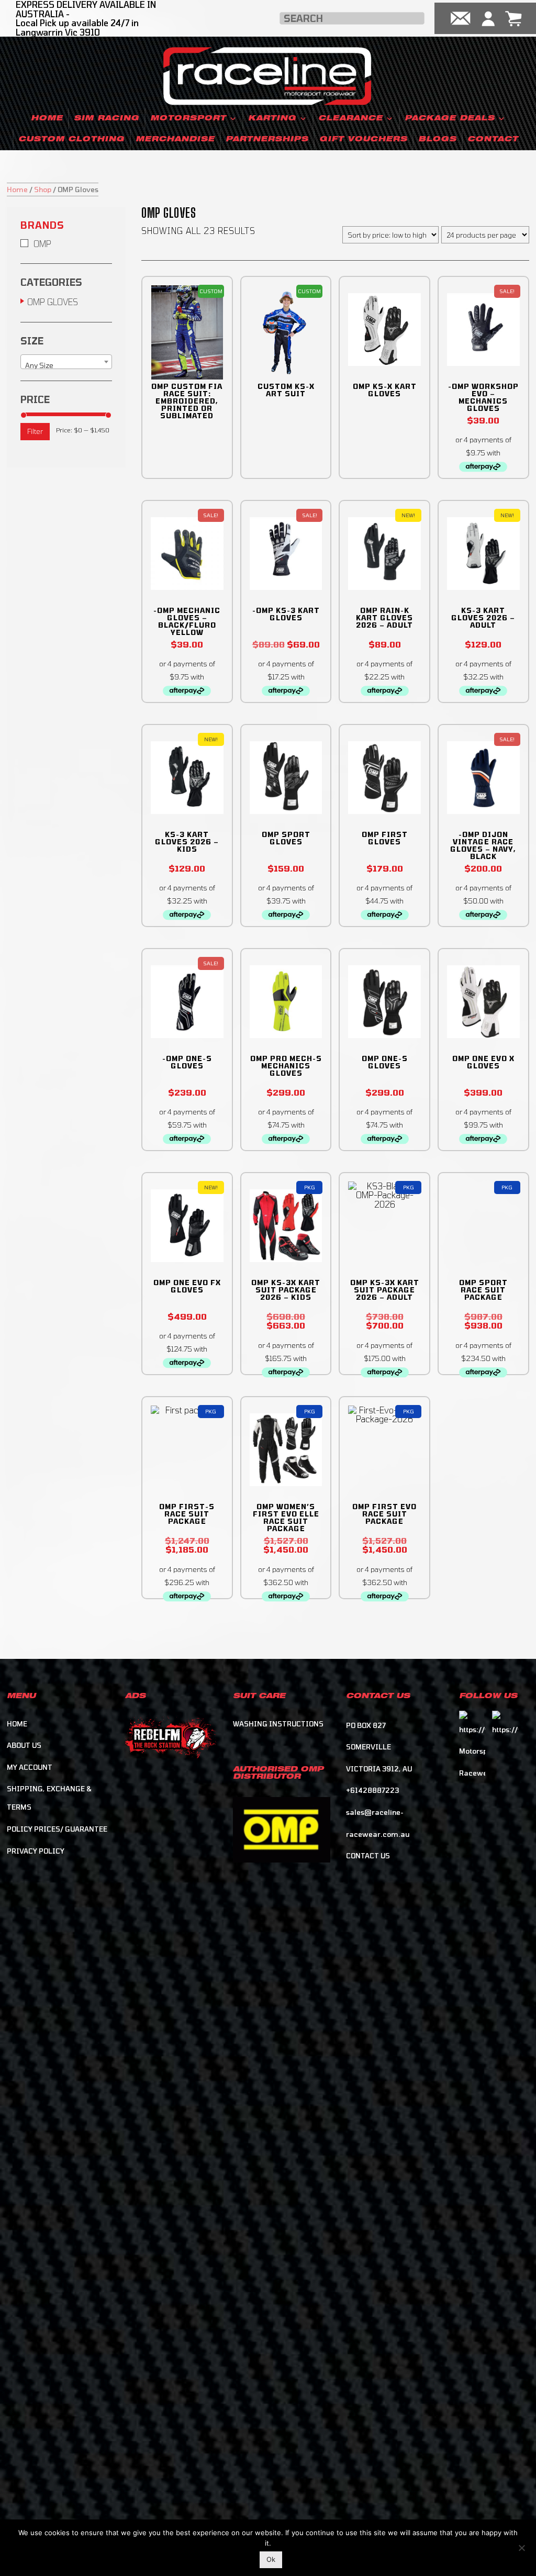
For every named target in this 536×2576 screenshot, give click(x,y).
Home (47, 119)
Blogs (437, 140)
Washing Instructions (278, 1724)
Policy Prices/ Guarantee (57, 1829)
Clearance (350, 119)
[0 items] (513, 18)
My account (30, 1767)
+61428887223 (372, 1790)
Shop (43, 189)
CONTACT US (368, 1856)
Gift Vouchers (363, 140)
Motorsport (188, 119)
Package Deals (450, 119)
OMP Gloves (53, 302)
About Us (24, 1745)
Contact (493, 140)
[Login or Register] (488, 18)
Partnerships (267, 140)
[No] (521, 2546)
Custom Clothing (71, 140)
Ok (271, 2559)
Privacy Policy (36, 1851)
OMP (42, 244)
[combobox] (66, 362)
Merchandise (175, 140)
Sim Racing (107, 119)
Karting (272, 119)
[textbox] (66, 366)
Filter (35, 431)
